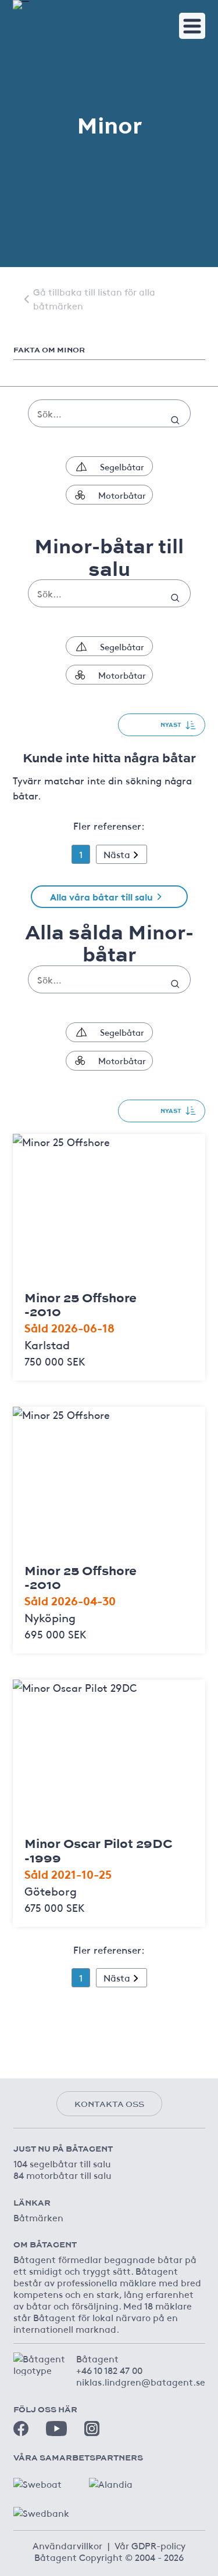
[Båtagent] (21, 5)
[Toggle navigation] (192, 26)
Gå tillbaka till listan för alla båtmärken (94, 298)
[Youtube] (56, 2428)
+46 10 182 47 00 (109, 2370)
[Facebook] (21, 2429)
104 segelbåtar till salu (62, 2163)
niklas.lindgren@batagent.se (141, 2382)
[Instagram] (92, 2429)
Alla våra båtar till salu (101, 896)
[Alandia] (118, 2481)
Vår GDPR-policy (150, 2545)
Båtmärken (38, 2217)
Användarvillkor (67, 2545)
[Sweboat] (42, 2481)
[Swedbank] (42, 2510)
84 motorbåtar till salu (62, 2175)
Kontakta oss (109, 2104)
